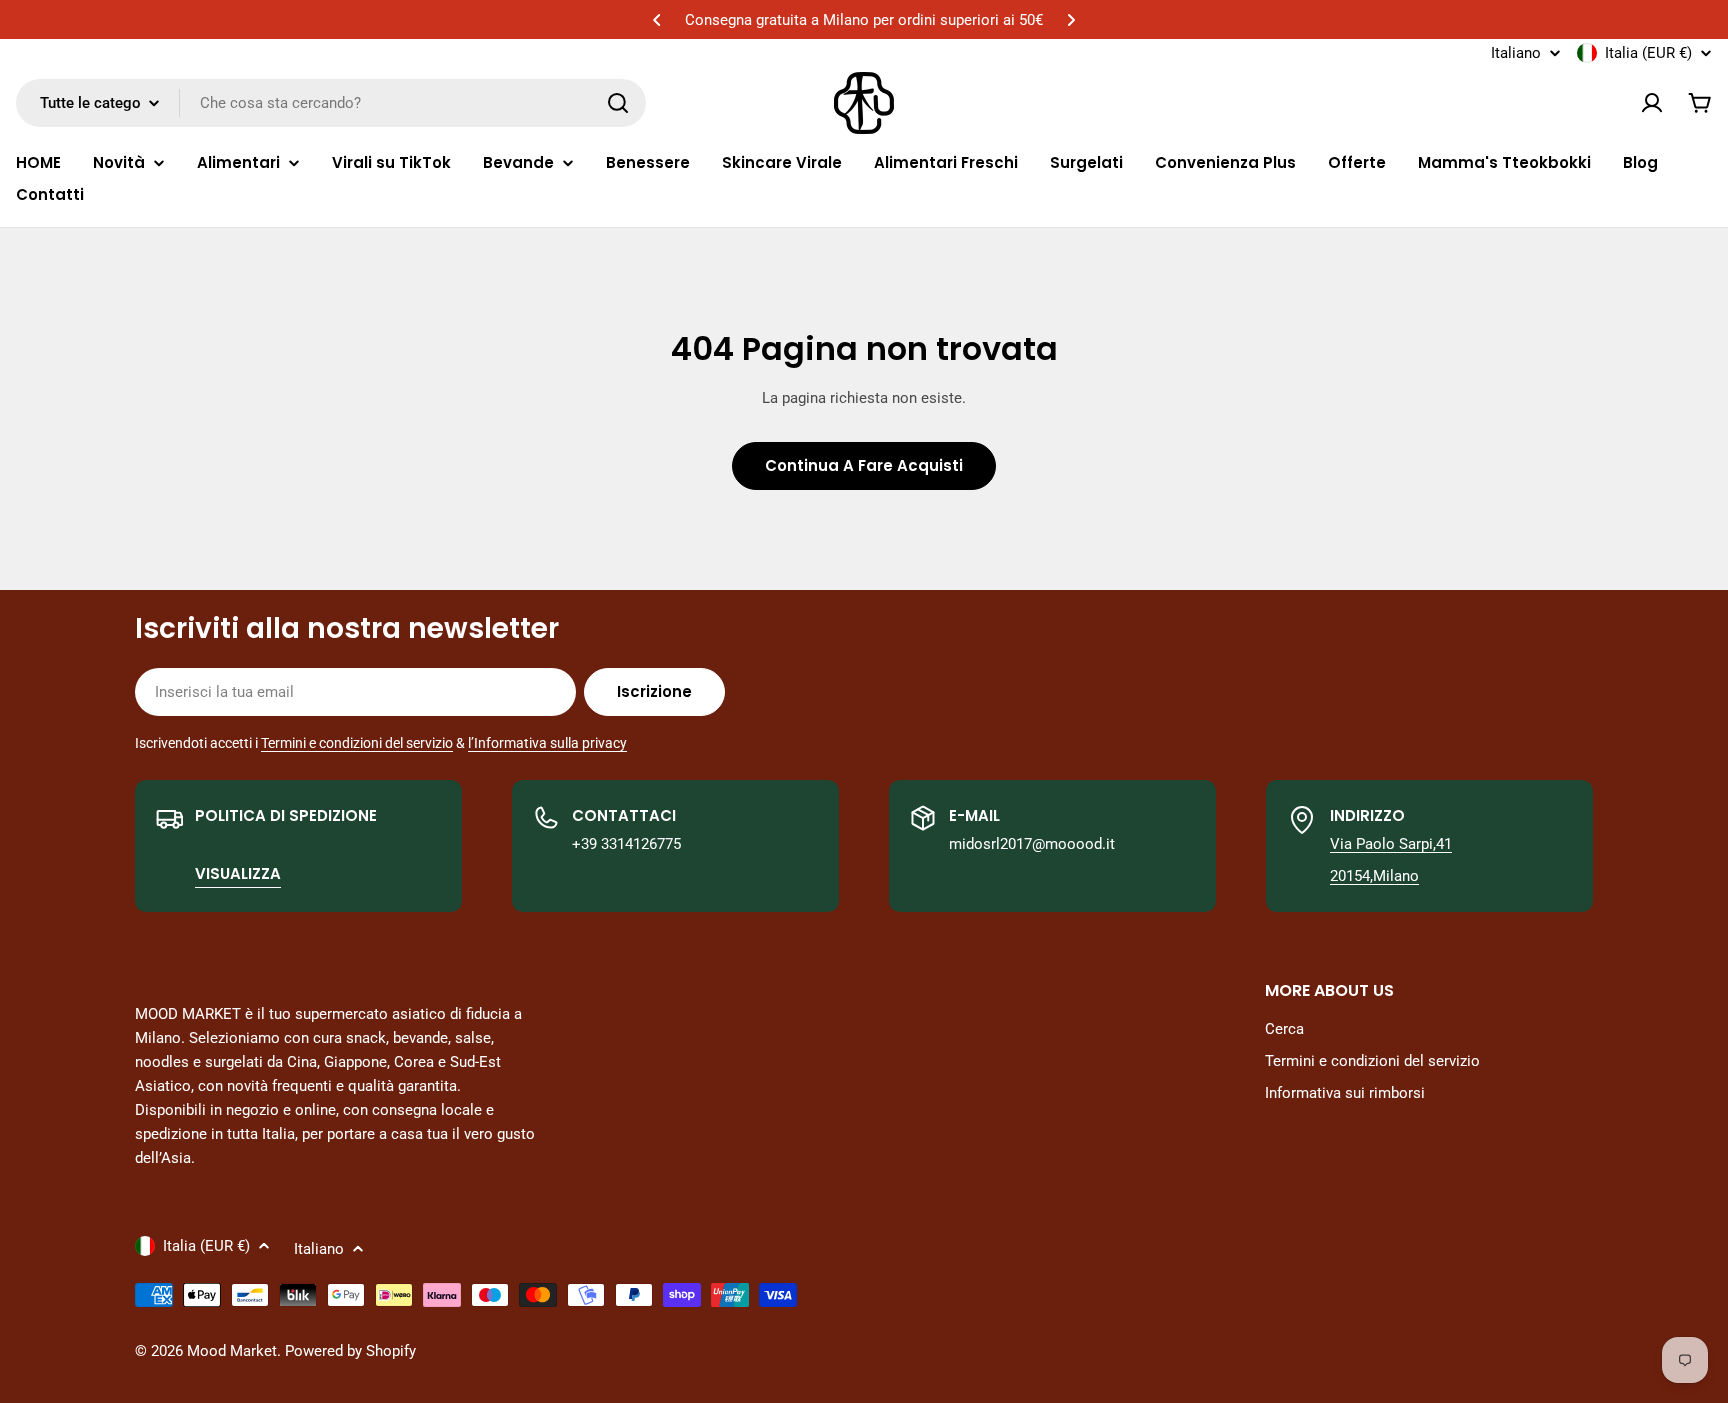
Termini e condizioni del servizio (357, 743)
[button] (657, 20)
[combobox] (331, 103)
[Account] (1652, 103)
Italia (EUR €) (1648, 53)
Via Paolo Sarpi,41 (1391, 844)
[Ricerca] (618, 103)
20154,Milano (1374, 876)
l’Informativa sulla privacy (547, 743)
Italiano (1516, 53)
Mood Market (232, 1351)
